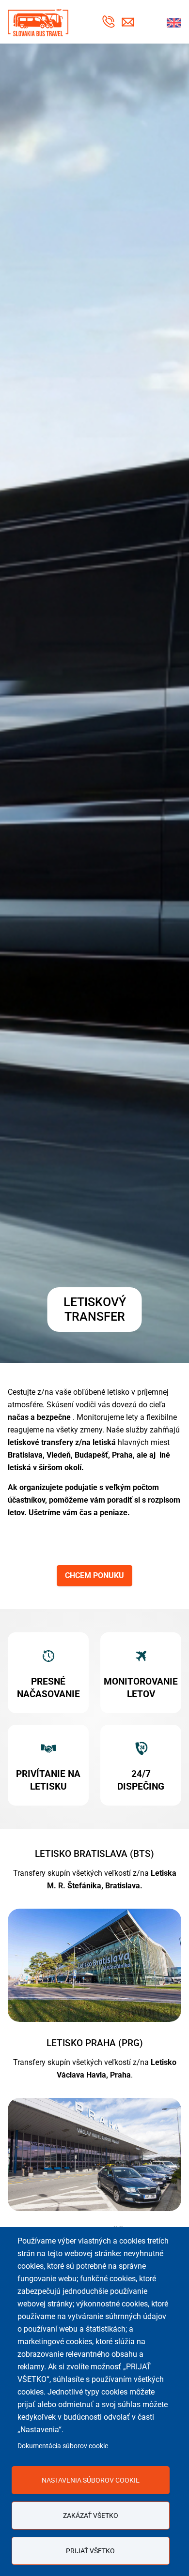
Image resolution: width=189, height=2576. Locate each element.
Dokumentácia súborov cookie (63, 2446)
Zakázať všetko (91, 2516)
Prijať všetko (90, 2551)
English (174, 23)
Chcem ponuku (94, 1575)
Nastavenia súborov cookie (91, 2480)
